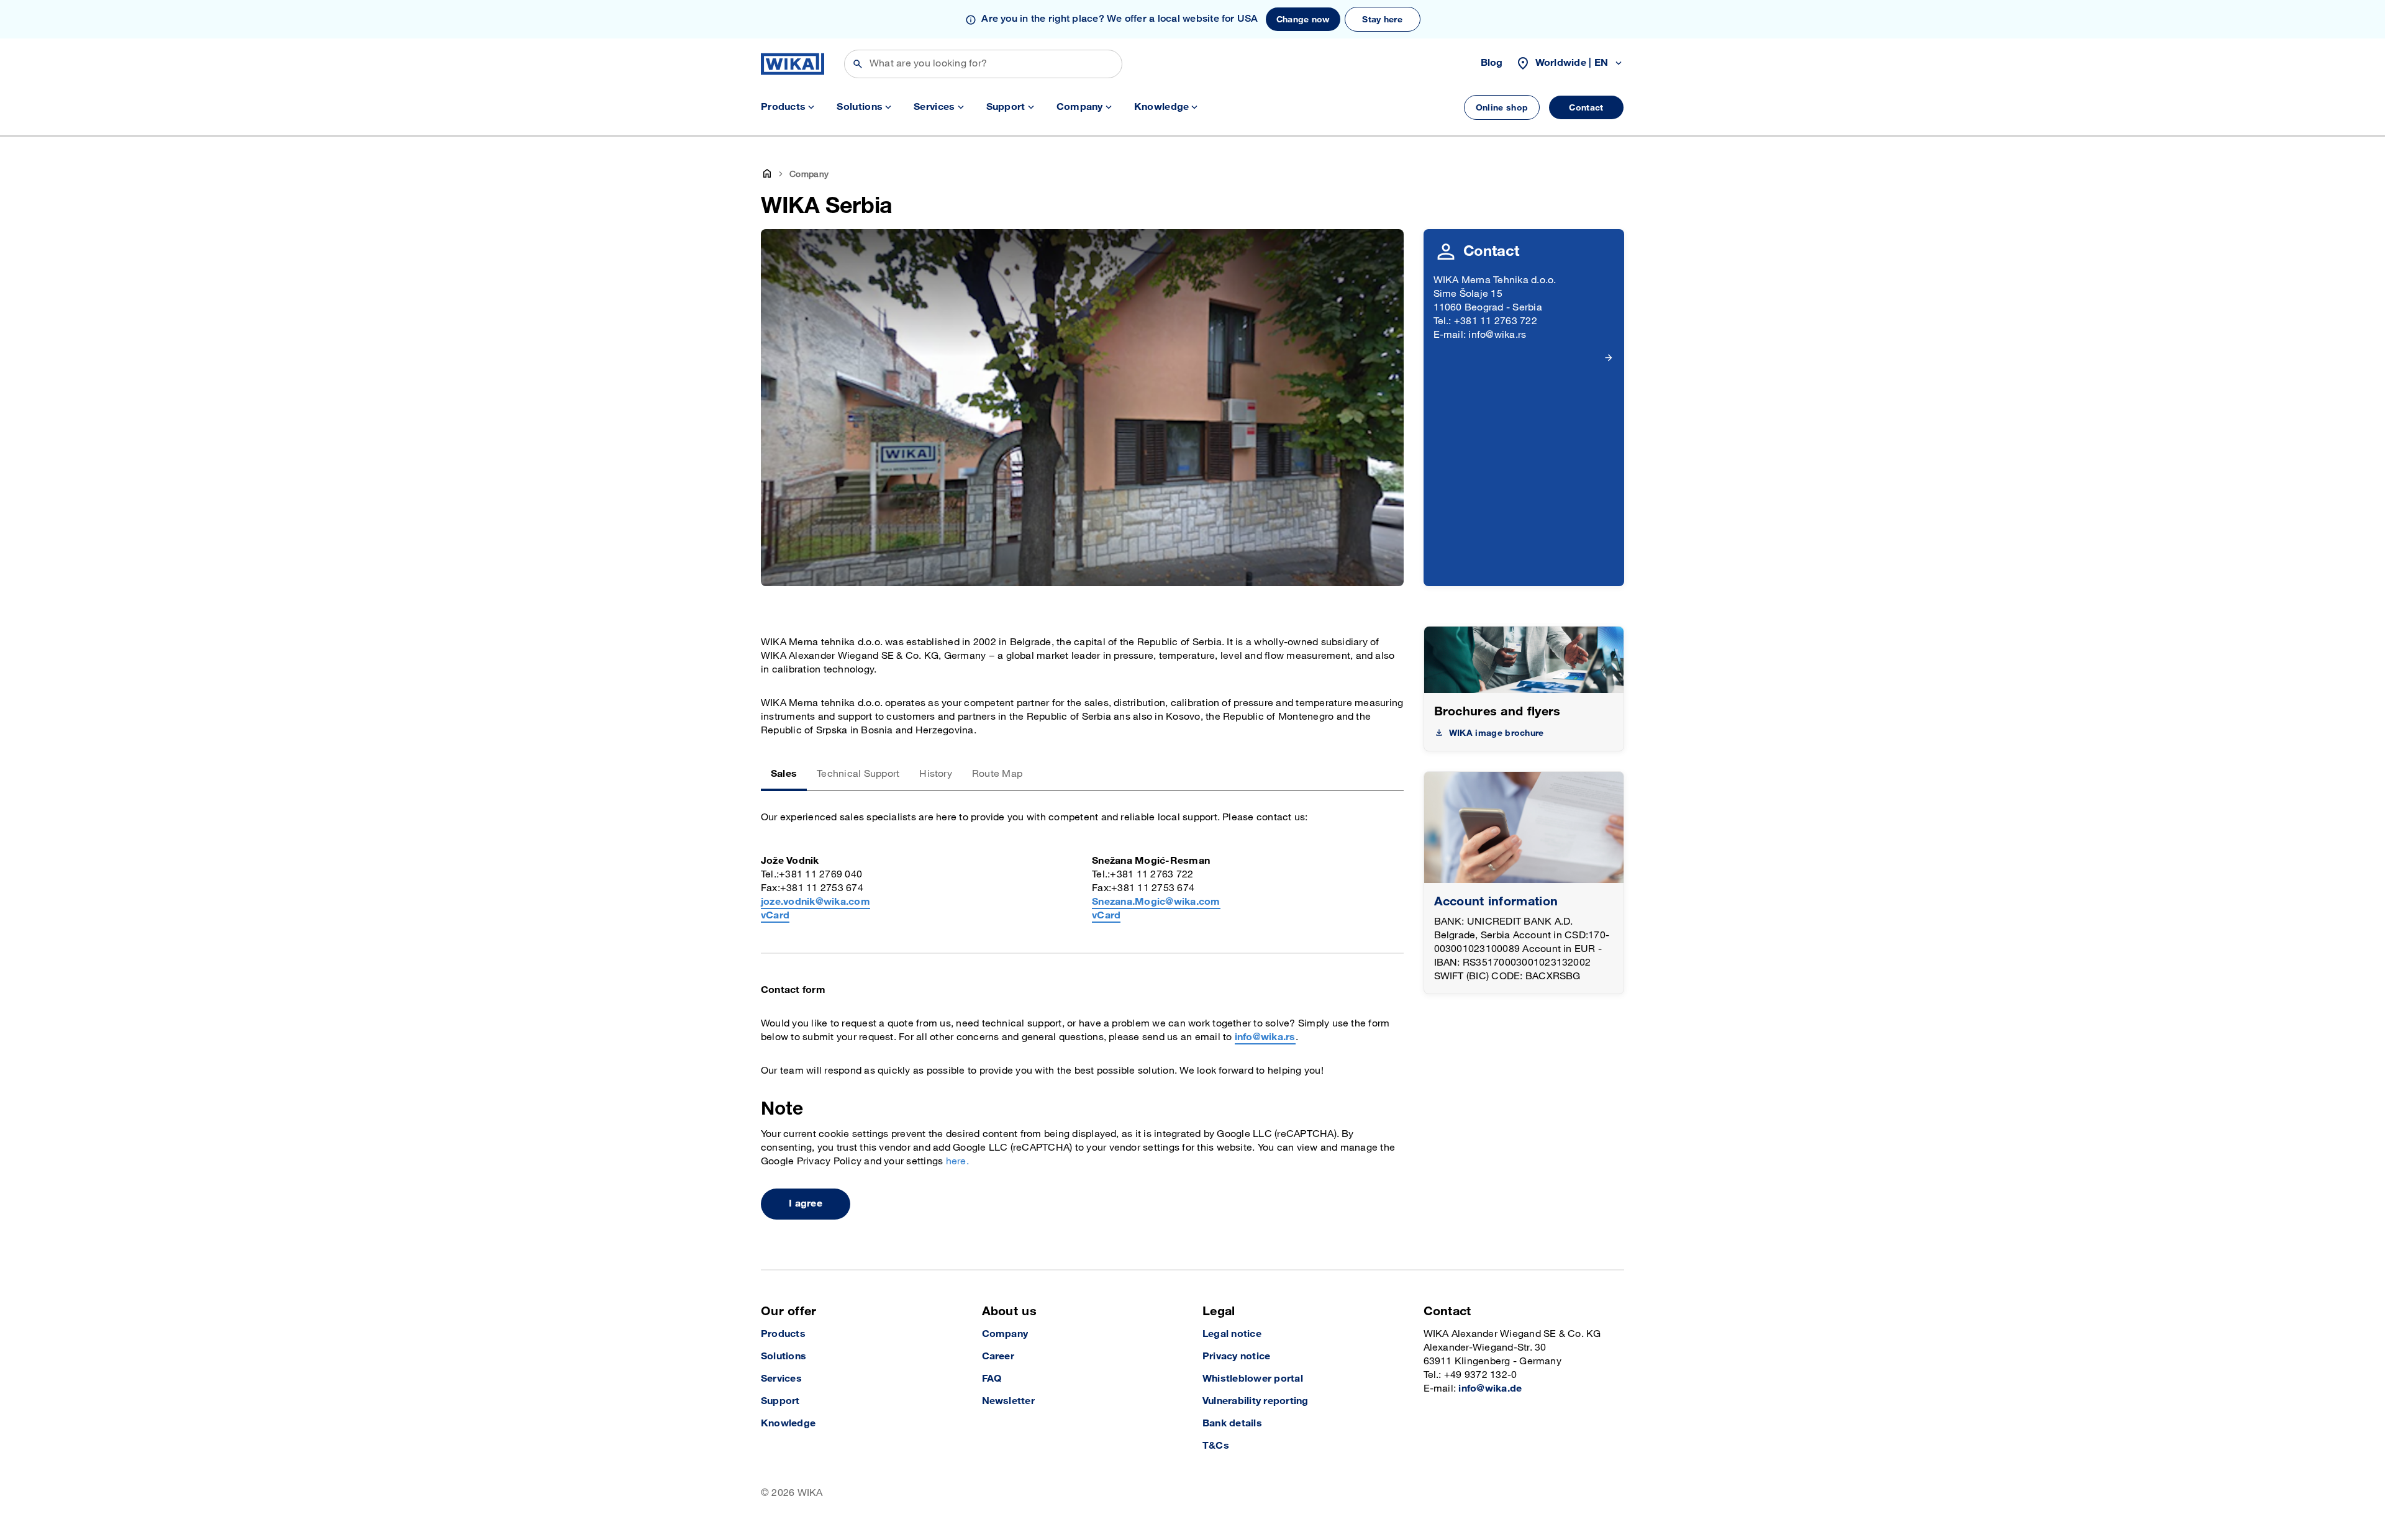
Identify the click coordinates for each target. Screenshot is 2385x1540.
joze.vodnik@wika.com (815, 902)
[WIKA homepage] (793, 64)
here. (957, 1162)
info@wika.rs (1265, 1037)
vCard (775, 916)
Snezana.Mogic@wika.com (1156, 902)
